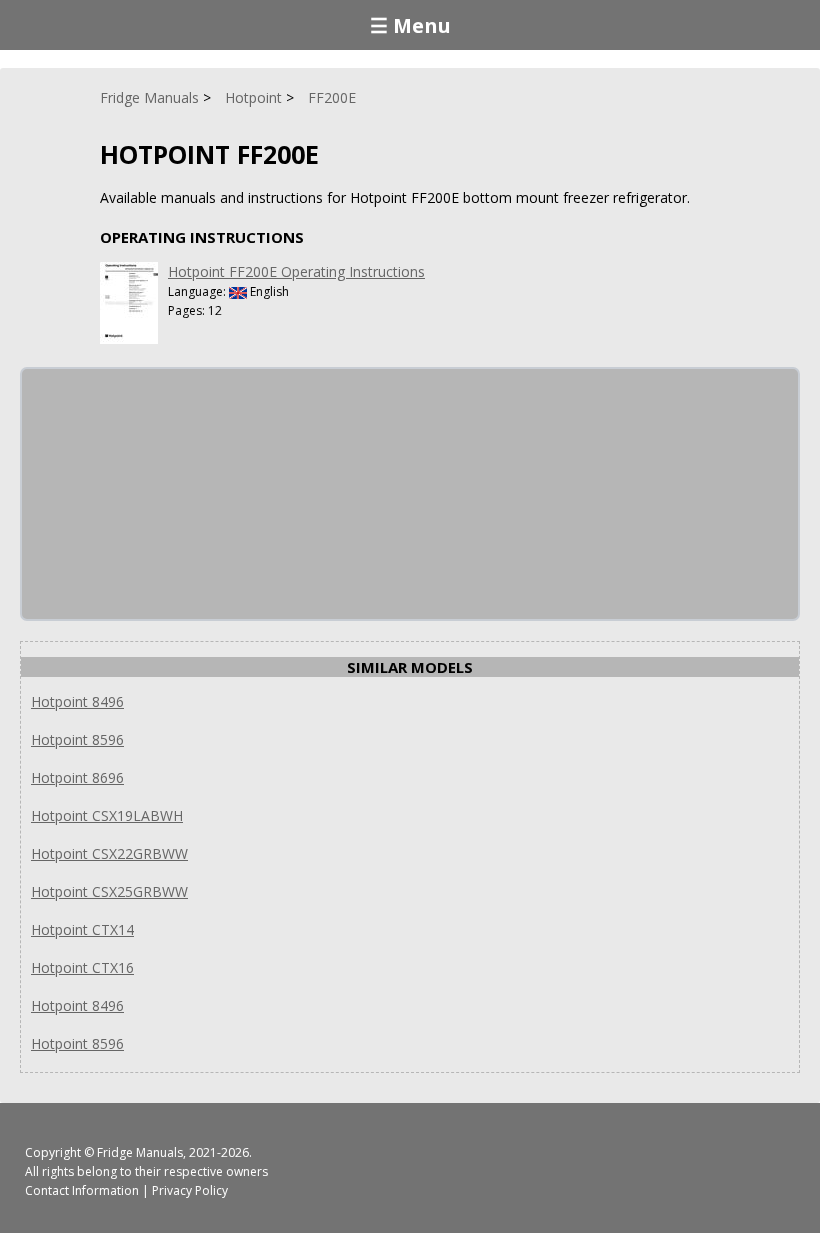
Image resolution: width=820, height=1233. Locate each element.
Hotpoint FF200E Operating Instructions (296, 271)
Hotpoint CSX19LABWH (107, 815)
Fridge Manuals (140, 1152)
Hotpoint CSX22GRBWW (109, 853)
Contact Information (82, 1190)
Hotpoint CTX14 (82, 929)
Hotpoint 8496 (77, 701)
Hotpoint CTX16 (82, 967)
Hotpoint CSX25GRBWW (109, 891)
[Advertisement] (172, 494)
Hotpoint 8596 (77, 739)
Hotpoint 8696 (77, 777)
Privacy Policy (190, 1190)
